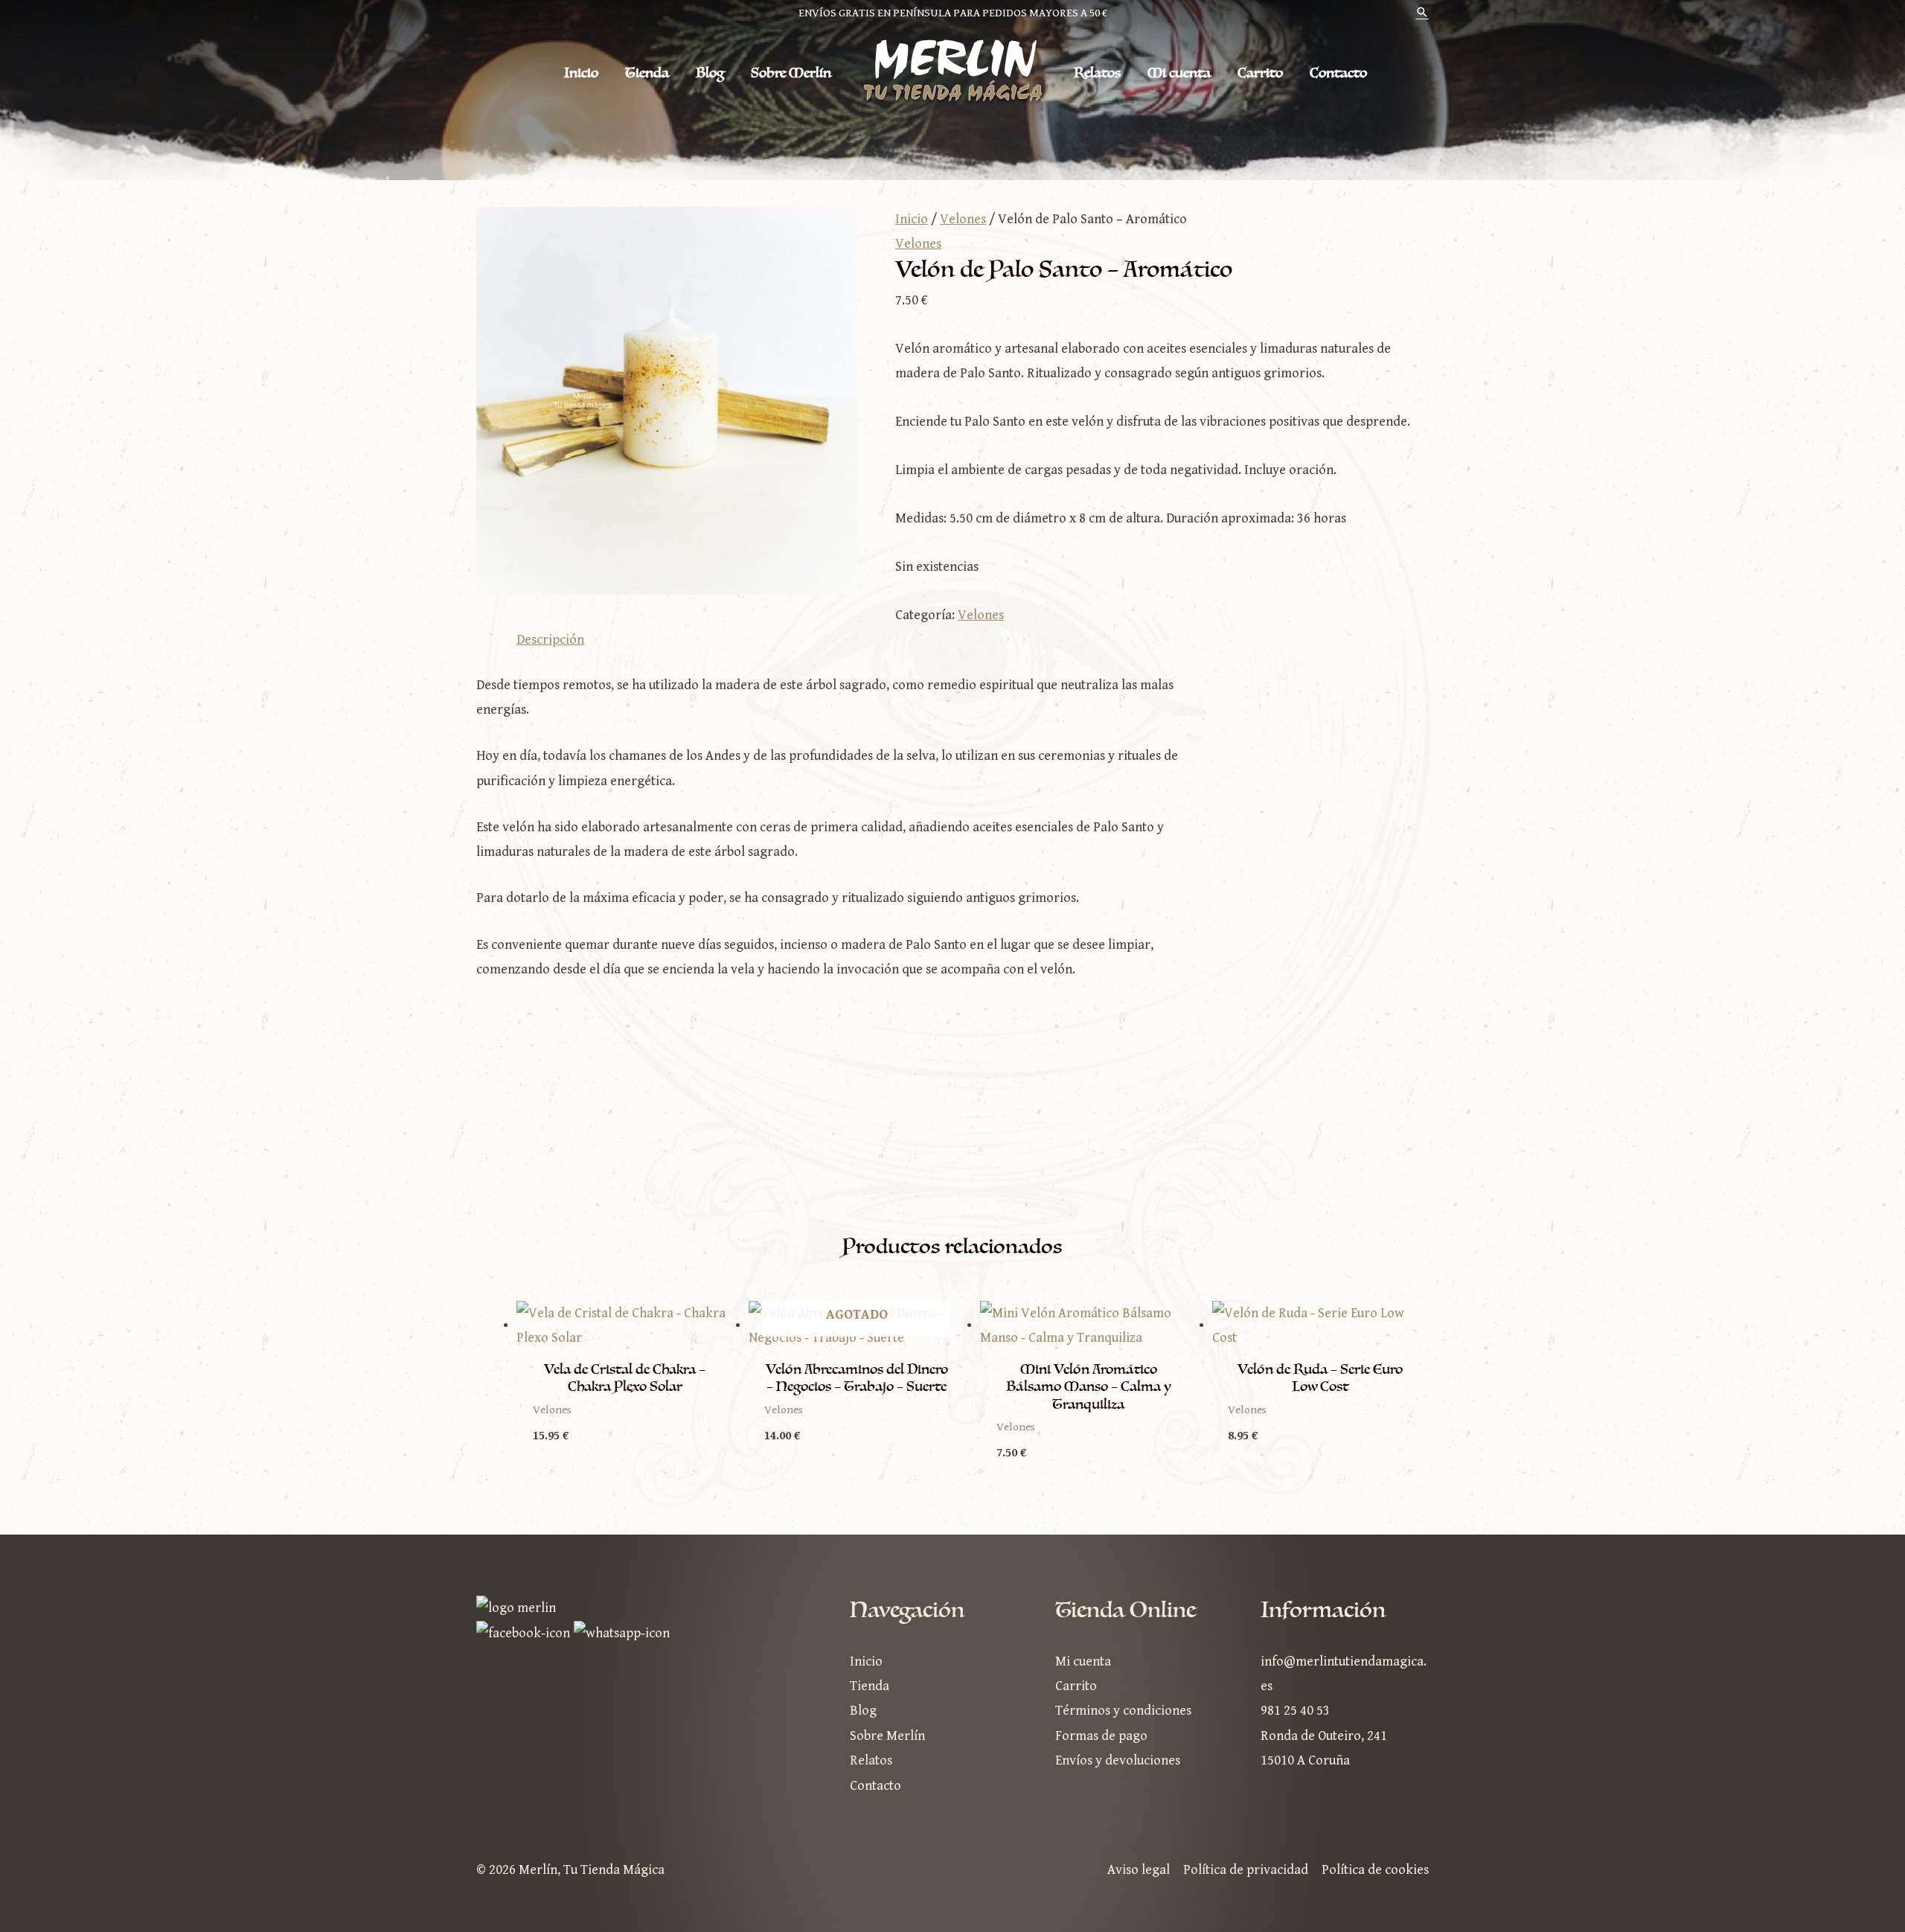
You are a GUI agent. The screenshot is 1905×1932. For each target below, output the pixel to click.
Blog (710, 73)
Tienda (647, 73)
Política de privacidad (1246, 1870)
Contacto (1338, 73)
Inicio (581, 73)
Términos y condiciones (1123, 1711)
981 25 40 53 (1295, 1711)
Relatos (1097, 73)
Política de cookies (1375, 1870)
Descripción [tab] (550, 640)
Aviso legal (1139, 1870)
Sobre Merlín (791, 73)
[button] (1422, 14)
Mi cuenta (1179, 73)
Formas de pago (1101, 1736)
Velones (963, 219)
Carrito (1260, 73)
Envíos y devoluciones (1118, 1760)
